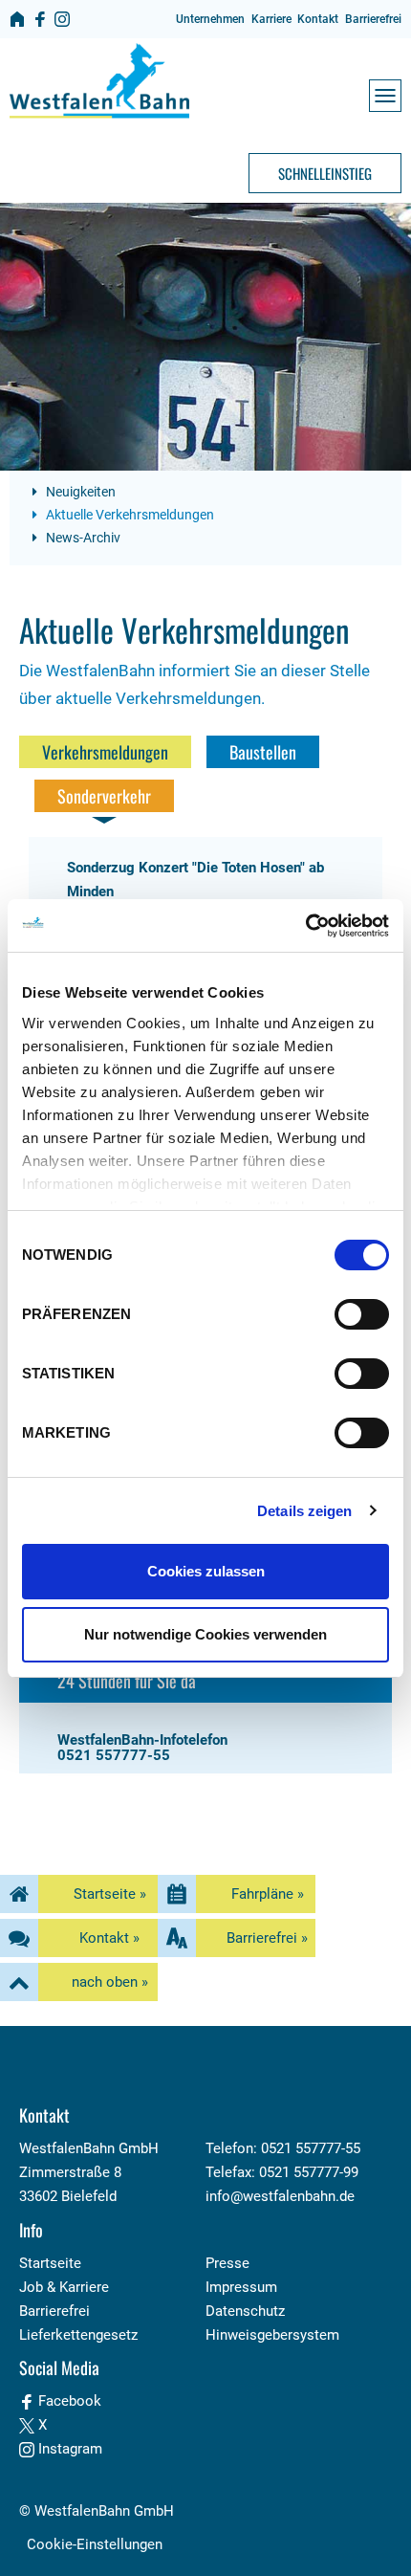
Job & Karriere (64, 2287)
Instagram (68, 2449)
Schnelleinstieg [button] (325, 173)
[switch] (362, 1314)
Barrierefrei (373, 19)
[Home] (17, 19)
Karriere (271, 19)
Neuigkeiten (79, 492)
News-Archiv (82, 538)
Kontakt (318, 19)
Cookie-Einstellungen (95, 2544)
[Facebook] (40, 19)
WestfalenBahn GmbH (104, 2511)
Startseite (50, 2263)
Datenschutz (245, 2311)
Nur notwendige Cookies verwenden (205, 1634)
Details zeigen (304, 1511)
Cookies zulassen (206, 1571)
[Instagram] (62, 19)
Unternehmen (210, 19)
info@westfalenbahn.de (280, 2196)
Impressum (241, 2287)
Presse (227, 2263)
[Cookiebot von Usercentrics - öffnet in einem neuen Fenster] (305, 926)
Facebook (68, 2401)
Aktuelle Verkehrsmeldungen (129, 515)
